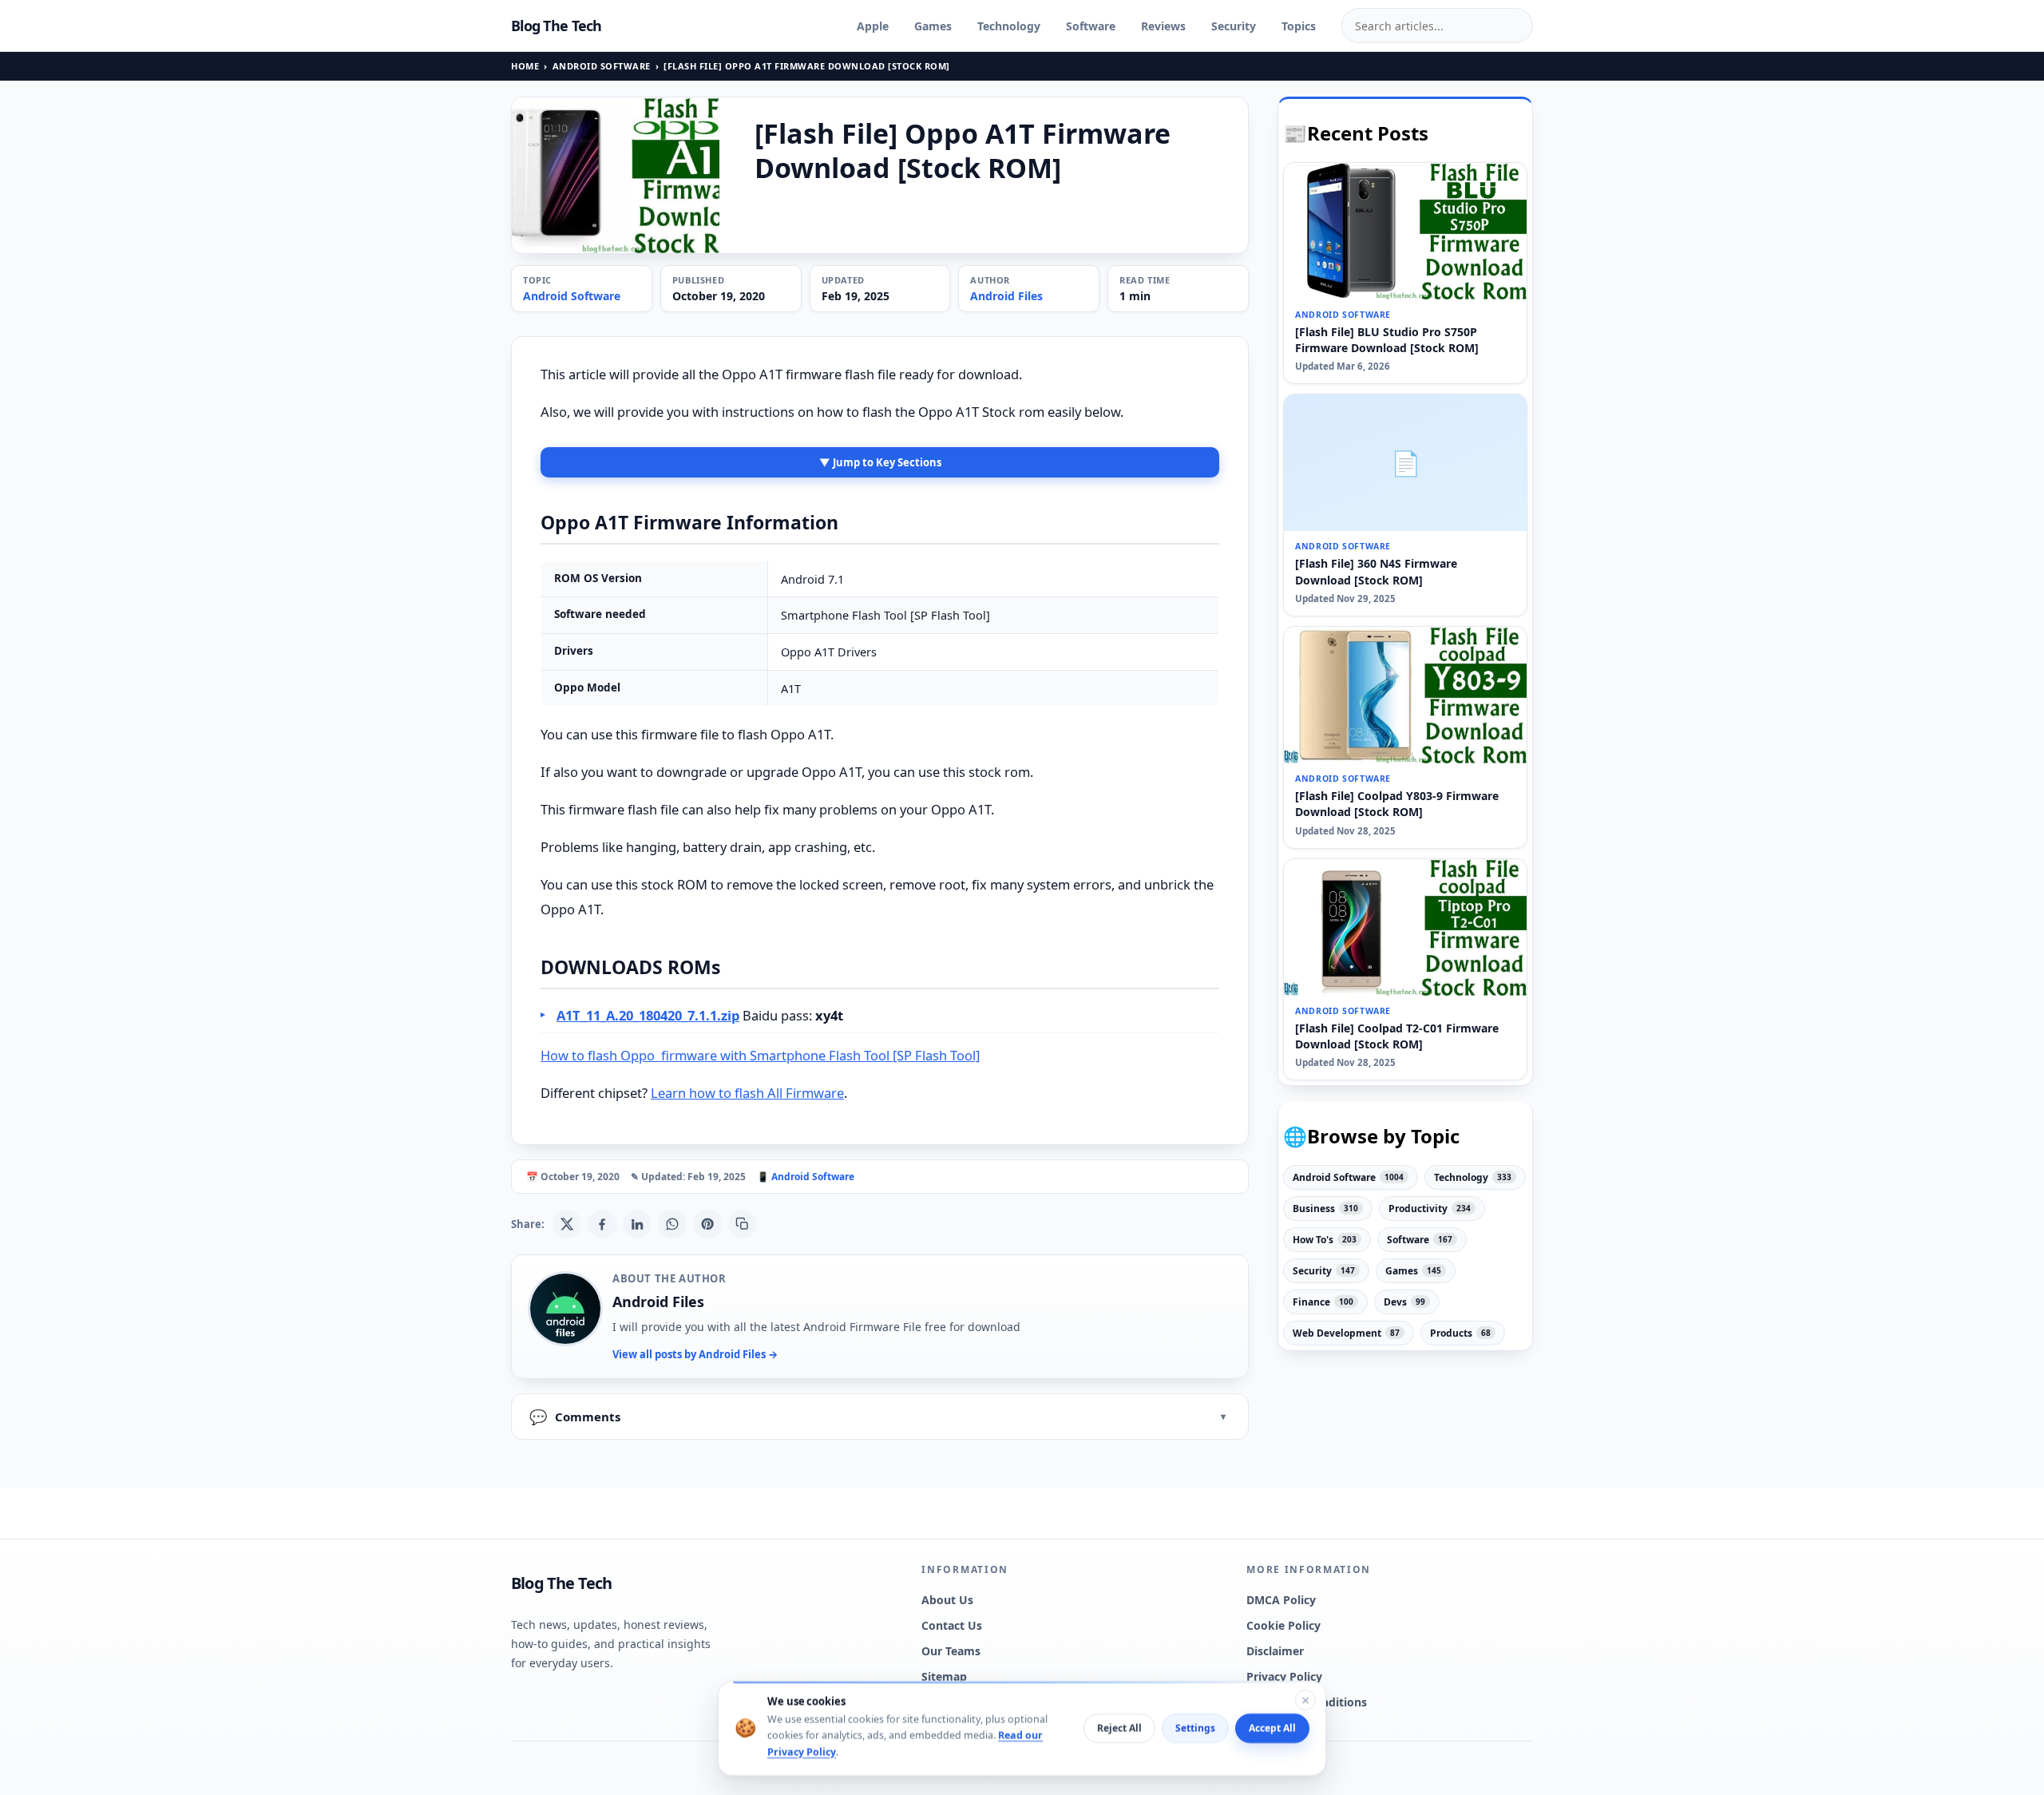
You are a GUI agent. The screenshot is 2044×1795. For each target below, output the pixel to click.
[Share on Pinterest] (707, 1224)
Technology (1009, 26)
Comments (575, 1417)
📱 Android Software (806, 1177)
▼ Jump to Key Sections (880, 462)
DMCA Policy (1281, 1600)
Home (525, 66)
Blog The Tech (557, 26)
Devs (1404, 1302)
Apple (873, 26)
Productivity (1430, 1209)
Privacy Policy (1284, 1676)
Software (1091, 26)
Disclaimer (1275, 1651)
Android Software (602, 66)
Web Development (1346, 1333)
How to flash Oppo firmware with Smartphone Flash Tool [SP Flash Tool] (760, 1055)
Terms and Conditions (1307, 1702)
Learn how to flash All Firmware (747, 1093)
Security (1234, 26)
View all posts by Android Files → (695, 1354)
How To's (1325, 1240)
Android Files (1006, 296)
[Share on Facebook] (602, 1224)
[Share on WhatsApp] (672, 1224)
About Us (947, 1600)
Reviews (1163, 26)
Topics (1299, 26)
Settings (1195, 1728)
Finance (1323, 1302)
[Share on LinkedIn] (637, 1224)
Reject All (1119, 1728)
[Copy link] (743, 1224)
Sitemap (944, 1676)
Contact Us (952, 1625)
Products (1460, 1333)
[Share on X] (567, 1224)
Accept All (1272, 1728)
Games (933, 26)
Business (1325, 1209)
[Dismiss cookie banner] (1305, 1700)
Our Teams (951, 1651)
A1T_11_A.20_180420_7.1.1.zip (648, 1015)
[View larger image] (616, 175)
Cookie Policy (1283, 1625)
